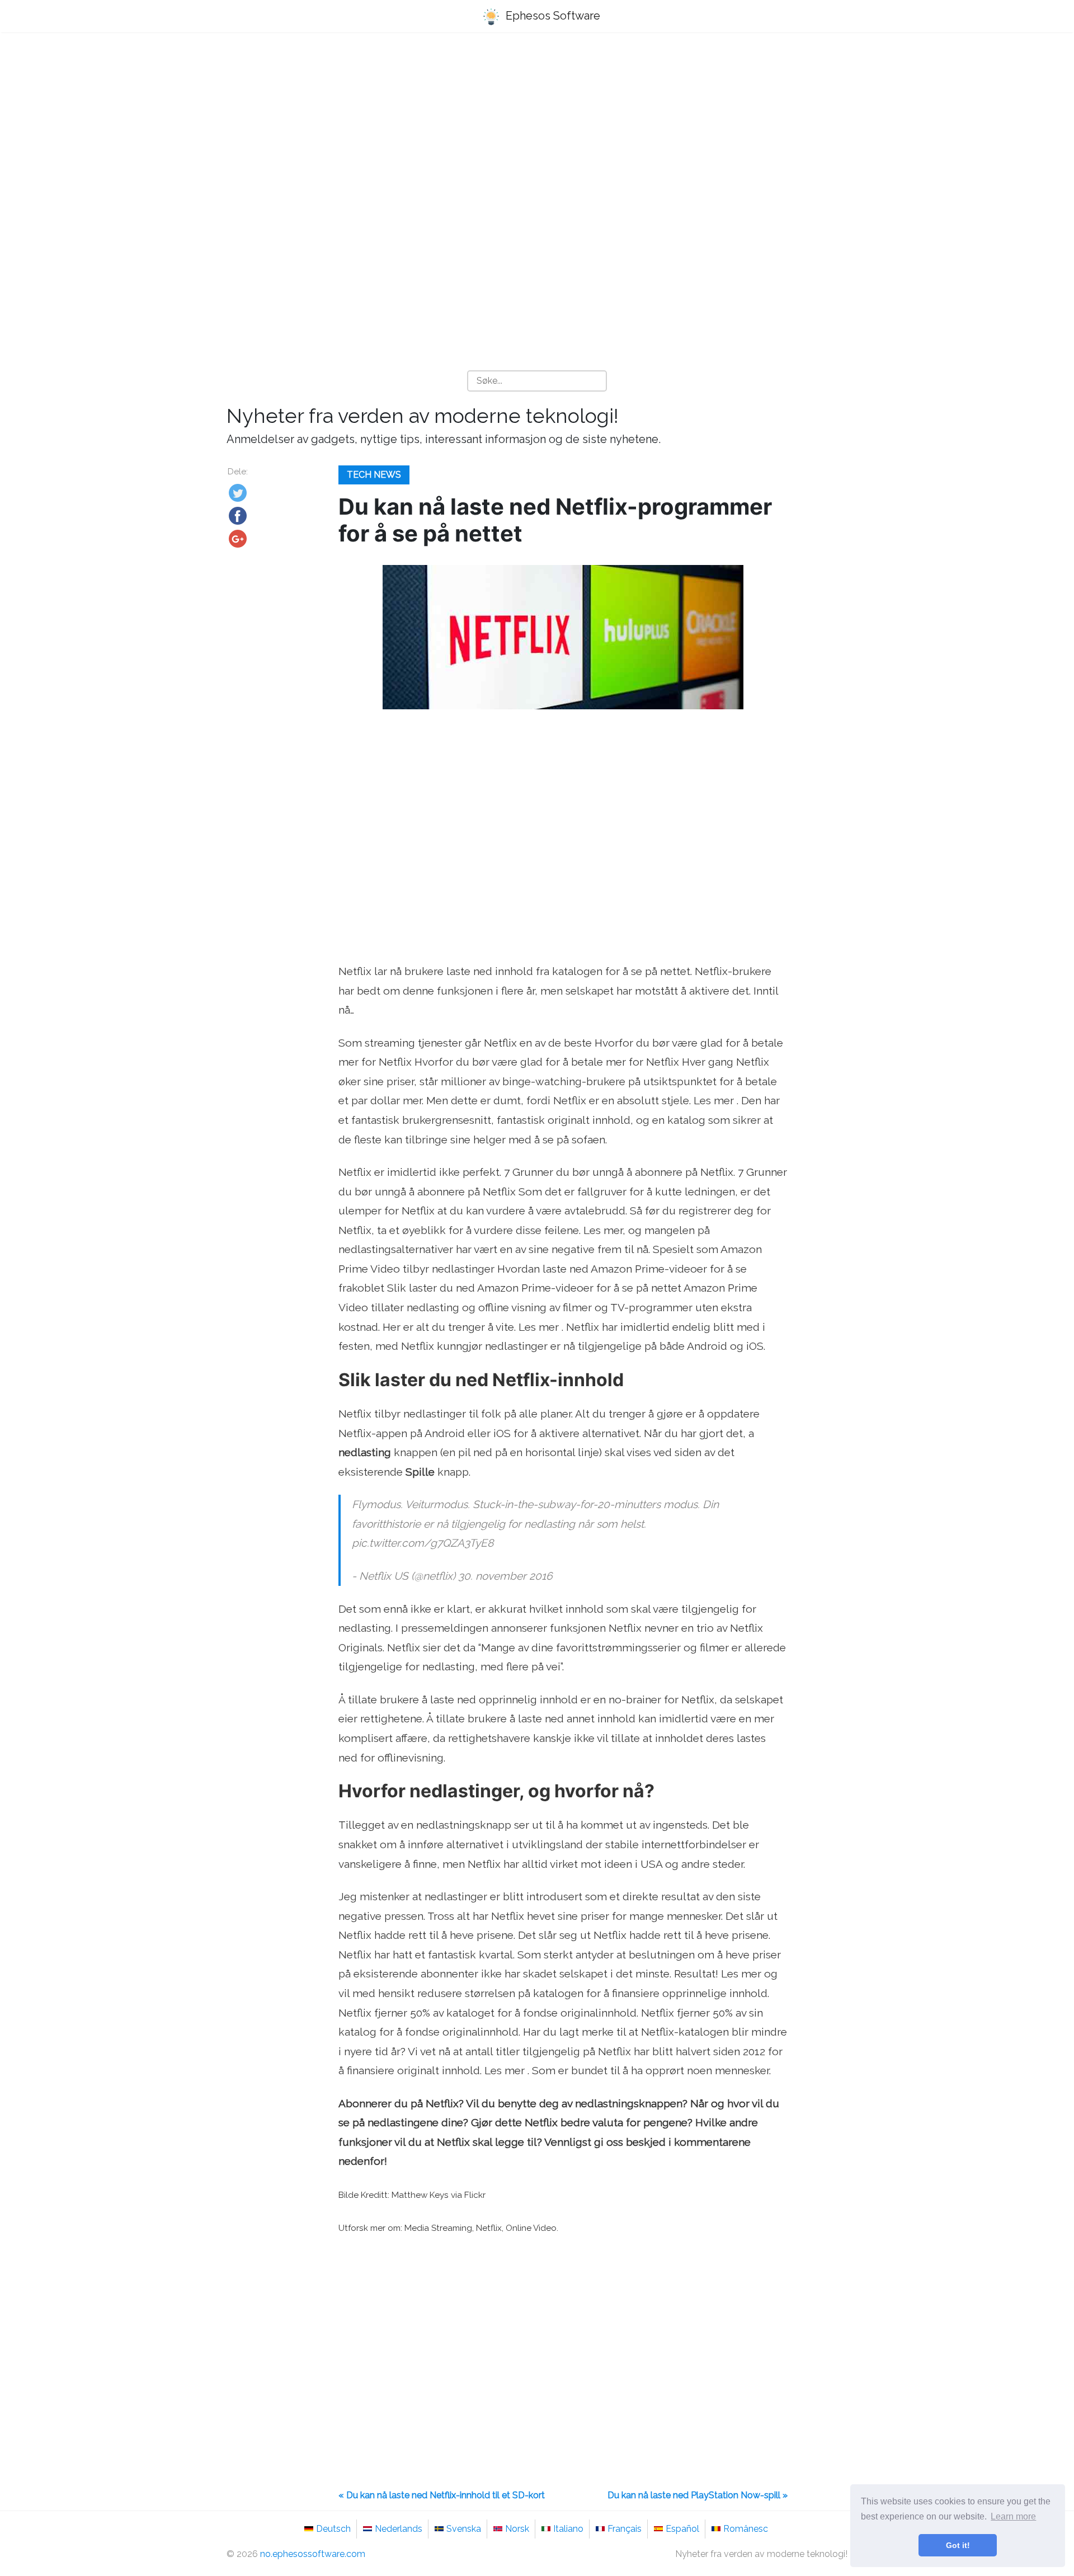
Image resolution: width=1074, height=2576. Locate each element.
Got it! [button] (958, 2545)
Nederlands (399, 2529)
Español (682, 2529)
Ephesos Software (552, 16)
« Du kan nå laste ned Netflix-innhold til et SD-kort (442, 2495)
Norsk (517, 2529)
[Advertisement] (537, 129)
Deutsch (333, 2529)
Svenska (464, 2529)
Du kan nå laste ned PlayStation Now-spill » (698, 2495)
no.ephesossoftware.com (313, 2554)
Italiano (568, 2529)
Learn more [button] (1013, 2516)
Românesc (746, 2529)
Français (625, 2529)
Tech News (374, 475)
